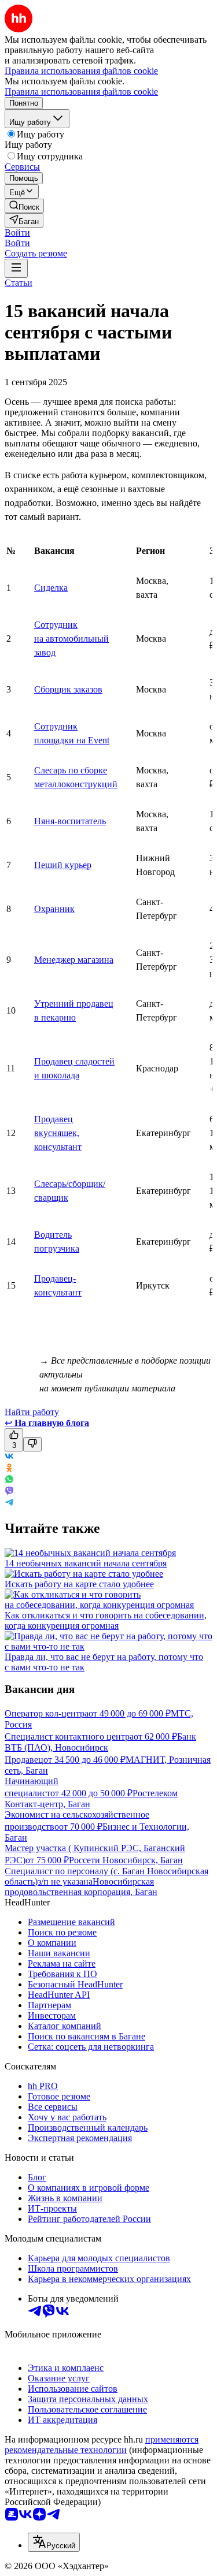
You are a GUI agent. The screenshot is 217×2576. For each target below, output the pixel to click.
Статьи (19, 283)
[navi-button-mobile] (16, 268)
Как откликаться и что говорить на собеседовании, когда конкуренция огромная (106, 1620)
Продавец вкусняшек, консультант (58, 1133)
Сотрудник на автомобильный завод (71, 639)
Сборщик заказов (68, 689)
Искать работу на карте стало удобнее (79, 1584)
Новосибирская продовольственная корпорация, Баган (81, 1887)
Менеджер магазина (74, 960)
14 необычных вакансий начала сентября (86, 1563)
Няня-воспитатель (70, 821)
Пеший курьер (63, 865)
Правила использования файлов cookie (81, 92)
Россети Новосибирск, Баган (126, 1860)
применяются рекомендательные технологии (102, 2445)
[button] (17, 232)
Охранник (54, 909)
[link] (24, 206)
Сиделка (51, 588)
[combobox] (54, 2542)
